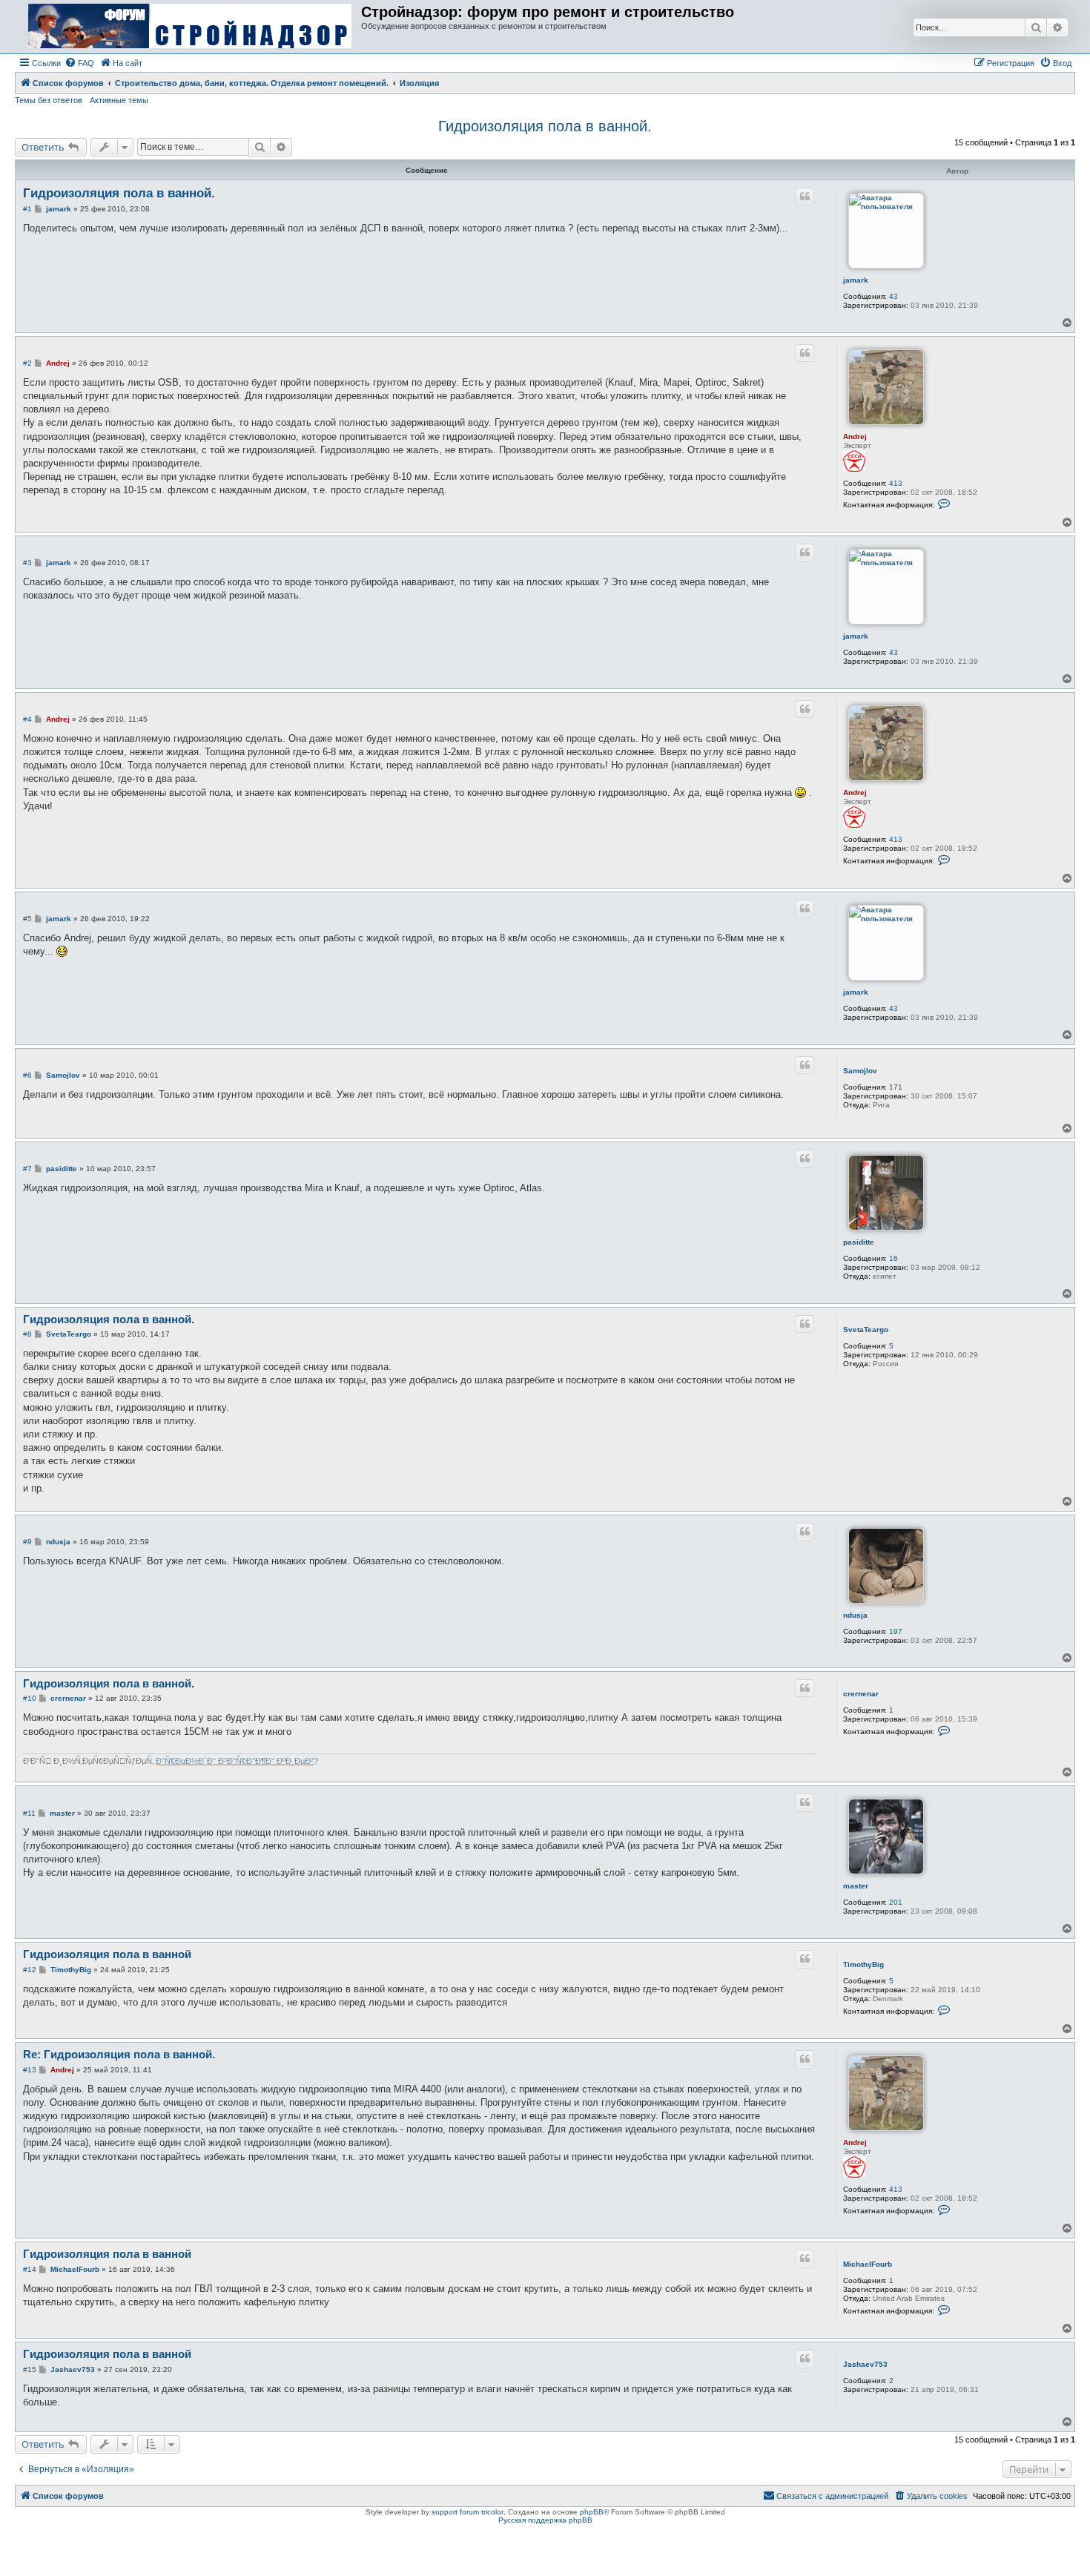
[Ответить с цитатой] (805, 197)
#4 (27, 719)
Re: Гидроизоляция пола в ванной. (119, 2054)
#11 (29, 1813)
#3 (27, 563)
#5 (27, 919)
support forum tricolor (468, 2512)
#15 (30, 2369)
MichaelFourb (868, 2264)
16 (894, 1258)
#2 (27, 363)
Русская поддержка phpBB (545, 2520)
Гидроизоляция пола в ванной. (545, 126)
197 (896, 1631)
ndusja (855, 1615)
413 (896, 483)
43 (894, 296)
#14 (30, 2269)
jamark (856, 280)
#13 (30, 2070)
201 (896, 1902)
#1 (27, 209)
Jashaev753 (865, 2364)
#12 (30, 1970)
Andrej (855, 437)
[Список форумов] (190, 27)
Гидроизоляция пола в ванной (107, 1954)
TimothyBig (863, 1964)
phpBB (592, 2512)
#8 (27, 1334)
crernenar (861, 1694)
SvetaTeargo (866, 1330)
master (856, 1886)
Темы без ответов (49, 100)
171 (896, 1087)
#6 (27, 1075)
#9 (27, 1542)
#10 (30, 1698)
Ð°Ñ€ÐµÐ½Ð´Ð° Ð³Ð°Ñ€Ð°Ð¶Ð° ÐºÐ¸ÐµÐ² (235, 1761)
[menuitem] (79, 63)
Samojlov (860, 1071)
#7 (27, 1169)
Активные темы (119, 100)
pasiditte (859, 1242)
